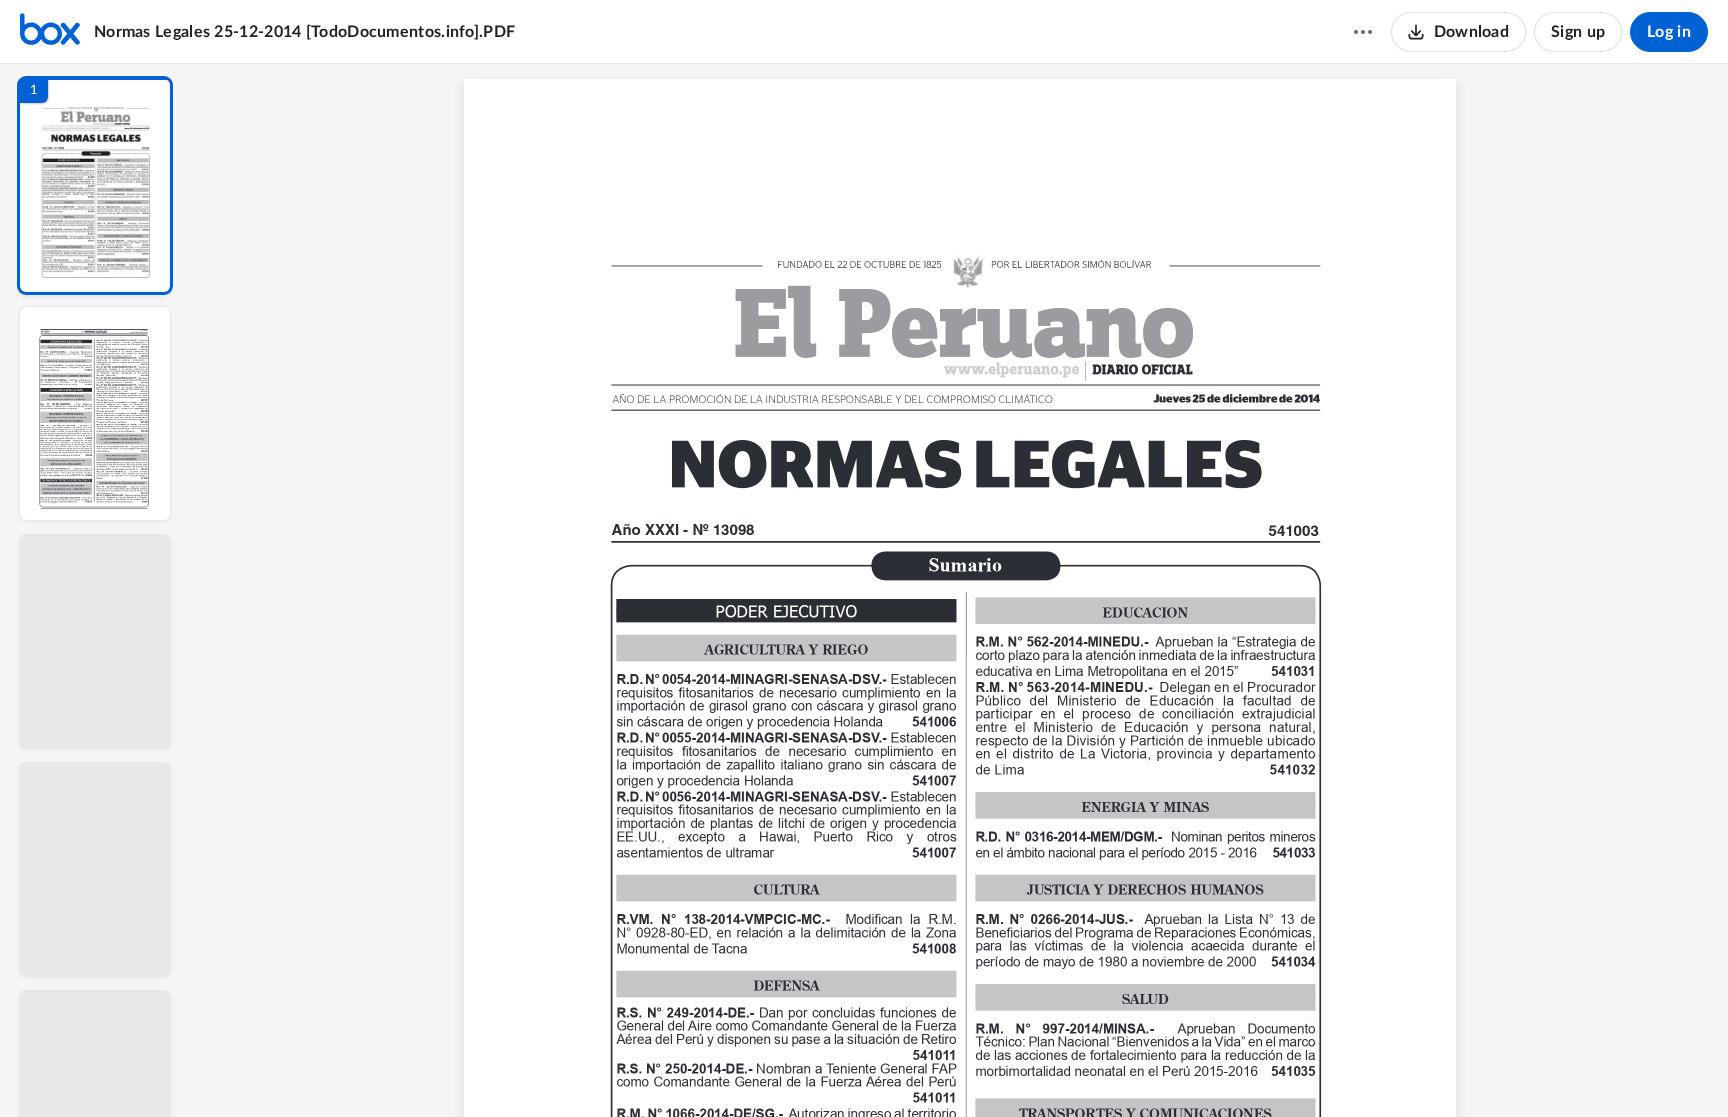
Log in (1669, 32)
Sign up (1578, 32)
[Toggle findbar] (809, 1068)
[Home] (50, 32)
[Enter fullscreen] (1147, 1068)
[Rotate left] (1073, 1068)
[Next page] (923, 1068)
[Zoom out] (965, 1068)
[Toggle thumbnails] (773, 1068)
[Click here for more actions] (1363, 32)
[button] (95, 185)
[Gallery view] (1111, 1068)
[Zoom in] (1033, 1068)
